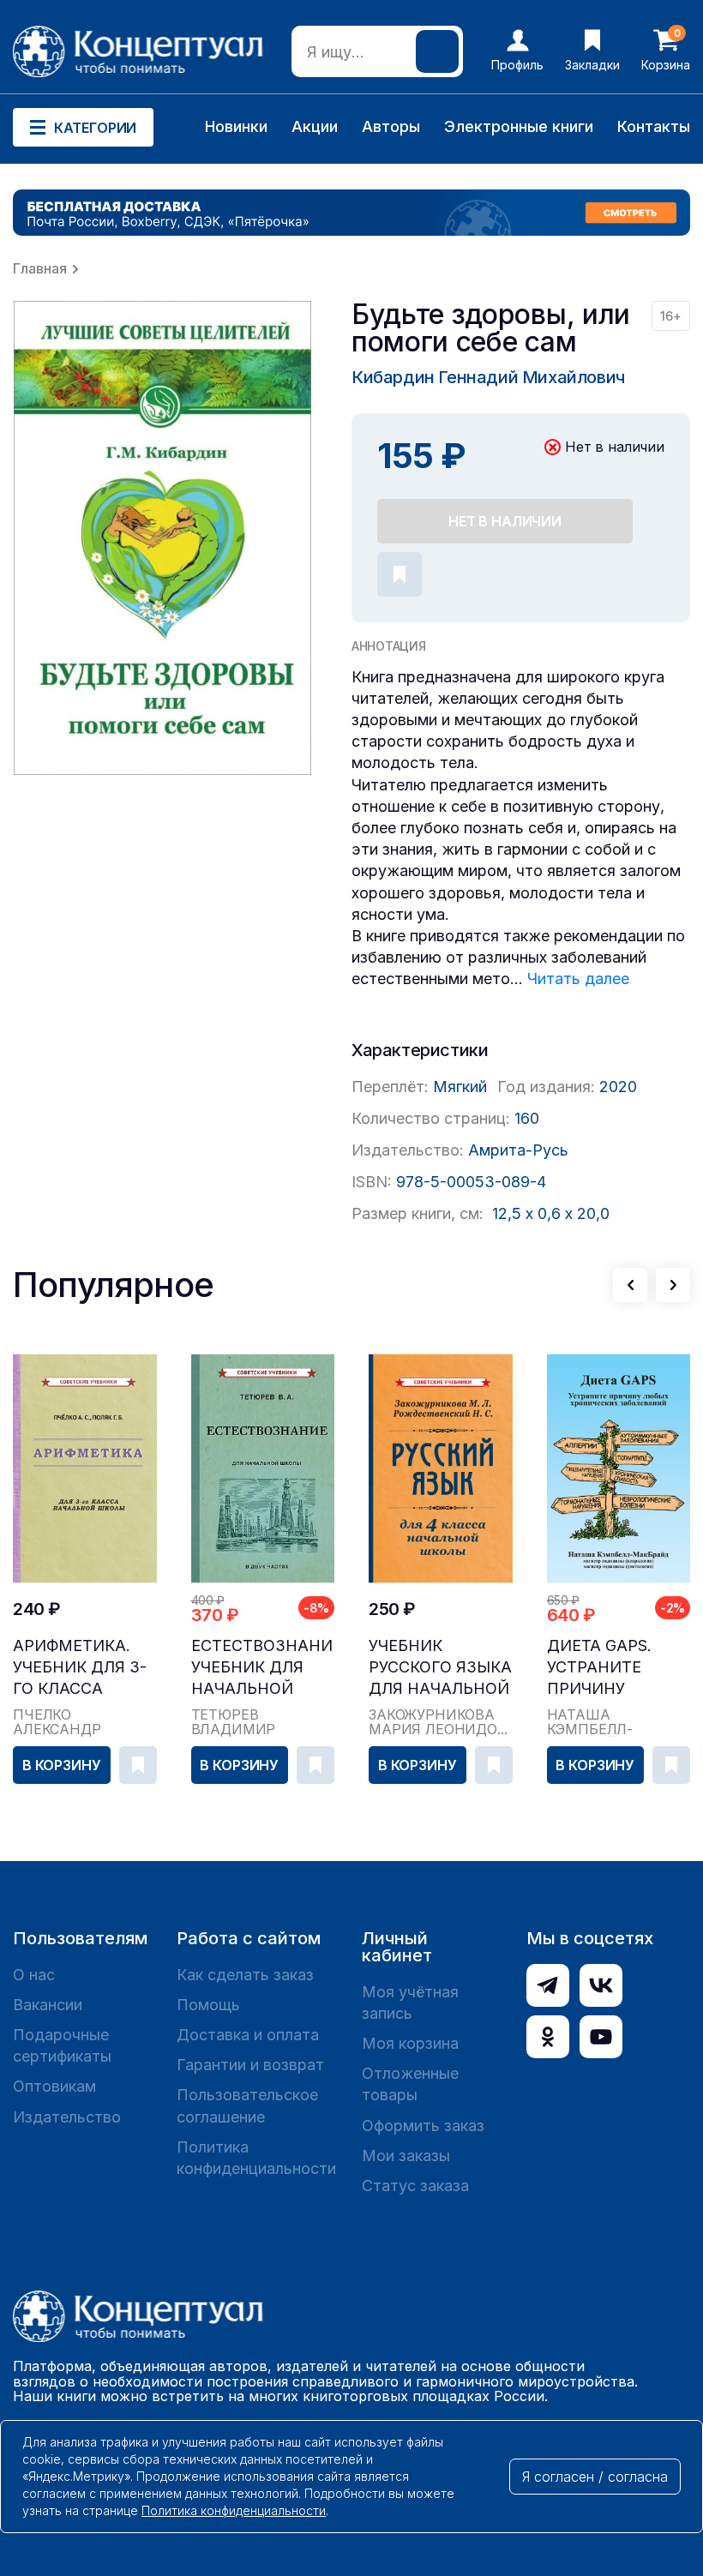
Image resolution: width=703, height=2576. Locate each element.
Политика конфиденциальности (256, 2158)
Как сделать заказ (245, 1975)
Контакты (654, 126)
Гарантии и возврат (250, 2065)
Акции (315, 126)
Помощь (208, 2005)
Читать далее (578, 979)
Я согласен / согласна (595, 2477)
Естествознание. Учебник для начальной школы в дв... (263, 1668)
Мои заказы (406, 2156)
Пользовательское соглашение (247, 2105)
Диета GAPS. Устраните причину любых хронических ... (616, 1668)
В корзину (62, 1765)
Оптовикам (54, 2086)
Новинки (236, 126)
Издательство (67, 2117)
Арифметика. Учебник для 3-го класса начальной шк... (80, 1668)
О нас (34, 1975)
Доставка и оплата (248, 2035)
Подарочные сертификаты (62, 2045)
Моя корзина (410, 2043)
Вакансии (48, 2005)
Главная (40, 268)
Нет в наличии (505, 521)
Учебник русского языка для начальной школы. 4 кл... (440, 1668)
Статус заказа (415, 2186)
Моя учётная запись (410, 2003)
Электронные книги (519, 126)
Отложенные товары (410, 2084)
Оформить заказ (423, 2126)
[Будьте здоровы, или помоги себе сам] (163, 538)
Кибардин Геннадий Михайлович (488, 377)
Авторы (391, 126)
